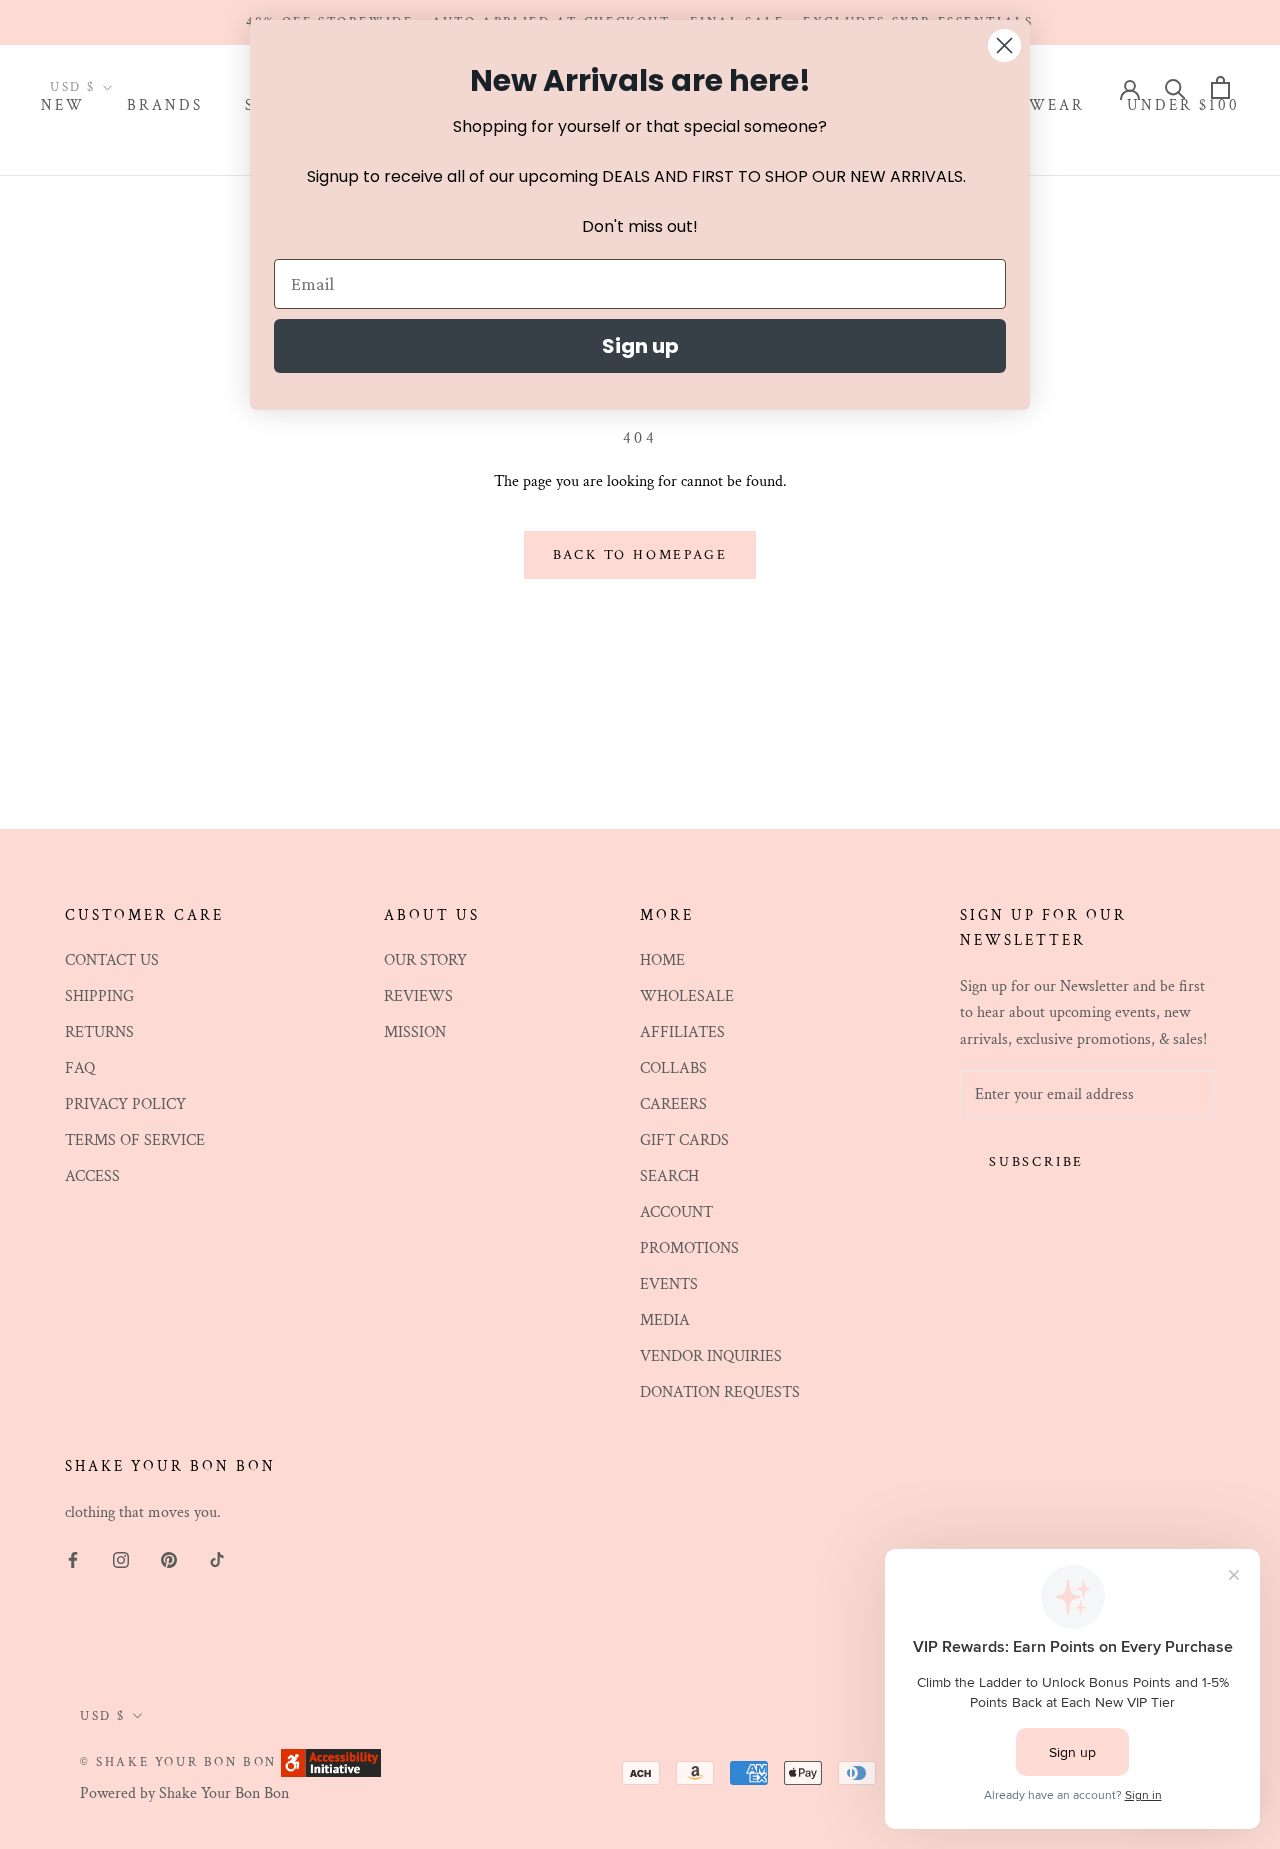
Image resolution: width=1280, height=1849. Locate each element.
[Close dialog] (1004, 45)
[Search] (1175, 87)
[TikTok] (217, 1559)
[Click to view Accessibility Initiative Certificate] (331, 1761)
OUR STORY (425, 960)
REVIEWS (418, 996)
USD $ (73, 88)
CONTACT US (112, 960)
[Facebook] (73, 1559)
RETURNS (99, 1032)
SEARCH (669, 1176)
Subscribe (1036, 1162)
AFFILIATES (682, 1032)
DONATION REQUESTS (720, 1392)
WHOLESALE (687, 996)
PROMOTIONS (689, 1248)
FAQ (80, 1068)
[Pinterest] (169, 1559)
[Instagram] (121, 1559)
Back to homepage (640, 555)
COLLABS (673, 1068)
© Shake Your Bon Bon (178, 1762)
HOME (662, 960)
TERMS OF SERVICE (135, 1140)
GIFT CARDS (684, 1140)
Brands (165, 106)
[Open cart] (1220, 87)
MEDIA (665, 1320)
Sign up (640, 346)
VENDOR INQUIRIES (711, 1356)
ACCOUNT (676, 1212)
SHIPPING (99, 996)
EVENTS (669, 1284)
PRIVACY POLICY (125, 1104)
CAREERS (673, 1104)
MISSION (415, 1032)
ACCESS (92, 1176)
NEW (63, 106)
